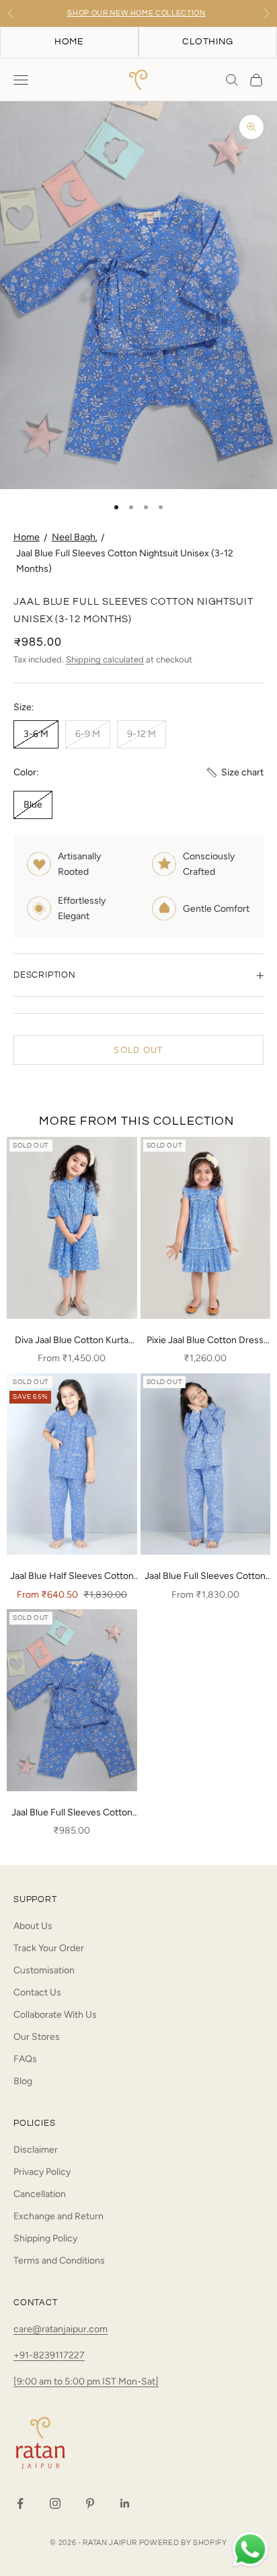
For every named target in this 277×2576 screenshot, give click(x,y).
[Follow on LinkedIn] (125, 2503)
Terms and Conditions (59, 2261)
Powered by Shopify (183, 2543)
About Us (33, 1926)
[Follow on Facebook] (20, 2503)
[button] (234, 772)
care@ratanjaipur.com (61, 2329)
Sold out (138, 1050)
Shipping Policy (45, 2238)
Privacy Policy (42, 2172)
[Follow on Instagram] (55, 2503)
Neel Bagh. (75, 537)
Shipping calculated (105, 659)
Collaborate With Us (55, 2015)
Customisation (44, 1970)
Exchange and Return (58, 2216)
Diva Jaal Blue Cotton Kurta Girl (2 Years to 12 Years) (72, 1341)
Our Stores (37, 2037)
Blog (23, 2081)
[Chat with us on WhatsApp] (250, 2550)
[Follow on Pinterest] (90, 2503)
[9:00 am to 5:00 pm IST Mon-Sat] (86, 2381)
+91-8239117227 (49, 2355)
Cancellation (40, 2194)
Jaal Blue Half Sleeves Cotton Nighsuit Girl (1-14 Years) (72, 1577)
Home (27, 537)
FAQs (25, 2059)
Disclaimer (36, 2150)
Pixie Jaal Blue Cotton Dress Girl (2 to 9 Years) (205, 1341)
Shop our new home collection (136, 13)
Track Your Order (49, 1948)
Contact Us (37, 1992)
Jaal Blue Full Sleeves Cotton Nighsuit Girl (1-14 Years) (205, 1577)
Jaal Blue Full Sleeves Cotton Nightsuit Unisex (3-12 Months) (72, 1813)
